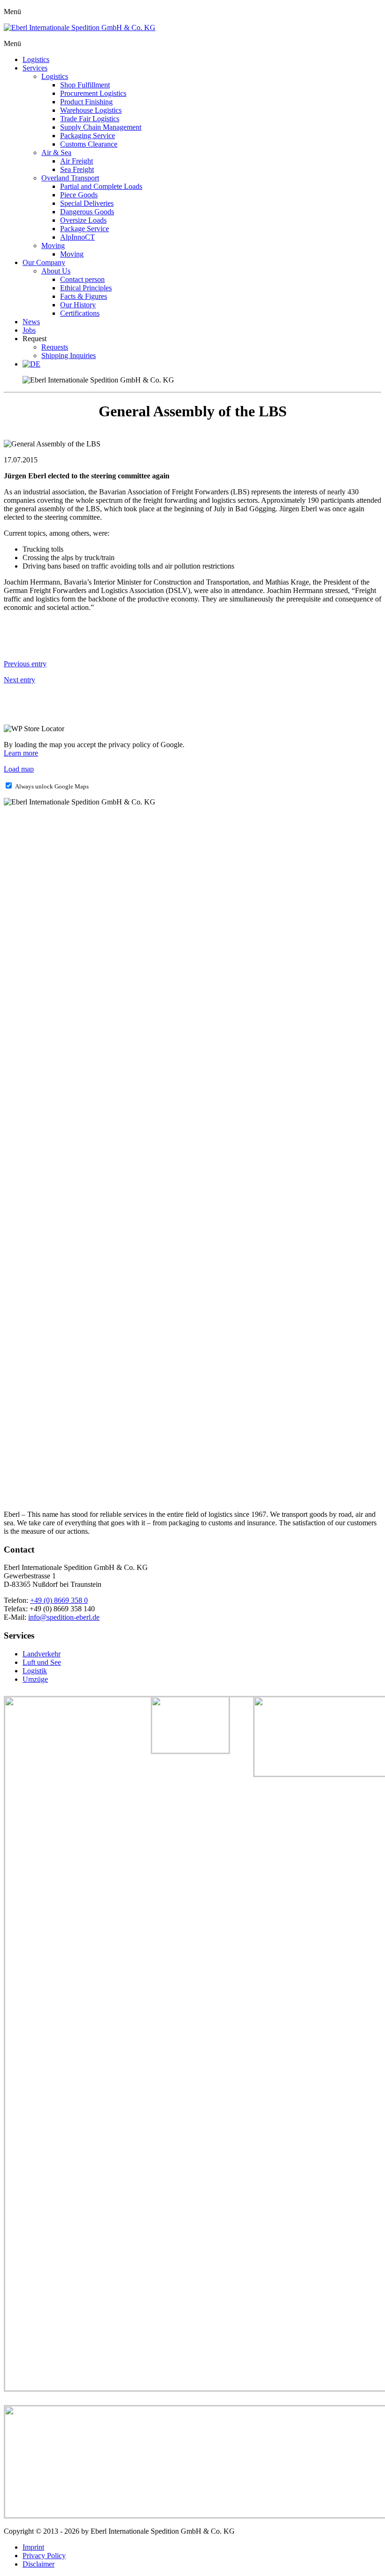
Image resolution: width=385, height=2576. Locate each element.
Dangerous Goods (87, 212)
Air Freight (77, 161)
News (31, 322)
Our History (78, 305)
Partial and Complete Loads (101, 186)
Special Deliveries (87, 203)
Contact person (82, 279)
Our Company (44, 262)
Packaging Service (88, 136)
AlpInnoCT (77, 237)
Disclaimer (38, 2564)
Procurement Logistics (93, 93)
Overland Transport (70, 178)
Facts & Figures (84, 296)
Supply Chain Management (101, 127)
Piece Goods (79, 195)
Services (35, 68)
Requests (55, 347)
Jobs (29, 330)
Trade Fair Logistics (90, 119)
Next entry (19, 680)
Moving (53, 246)
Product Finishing (86, 102)
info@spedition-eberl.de (64, 1617)
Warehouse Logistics (91, 110)
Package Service (85, 229)
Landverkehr (42, 1654)
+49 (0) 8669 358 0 (59, 1600)
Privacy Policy (44, 2556)
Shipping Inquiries (69, 355)
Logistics (36, 59)
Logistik (35, 1671)
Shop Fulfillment (85, 85)
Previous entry (25, 664)
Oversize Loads (83, 220)
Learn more (21, 753)
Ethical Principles (86, 288)
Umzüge (35, 1679)
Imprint (33, 2547)
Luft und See (42, 1662)
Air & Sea (56, 152)
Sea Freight (77, 169)
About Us (56, 271)
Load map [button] (19, 769)
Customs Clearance (89, 144)
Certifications (80, 313)
